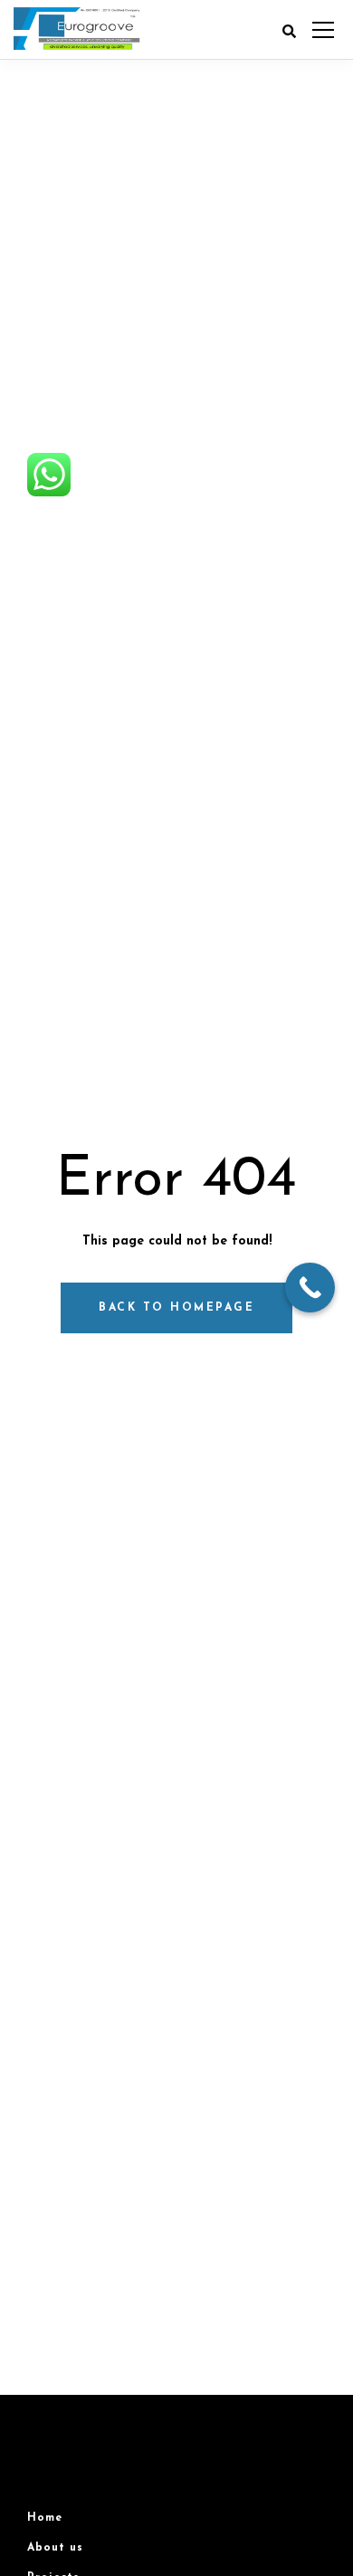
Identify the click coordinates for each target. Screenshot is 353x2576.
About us (55, 2548)
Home (45, 2518)
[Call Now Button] (310, 1288)
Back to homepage (176, 1308)
